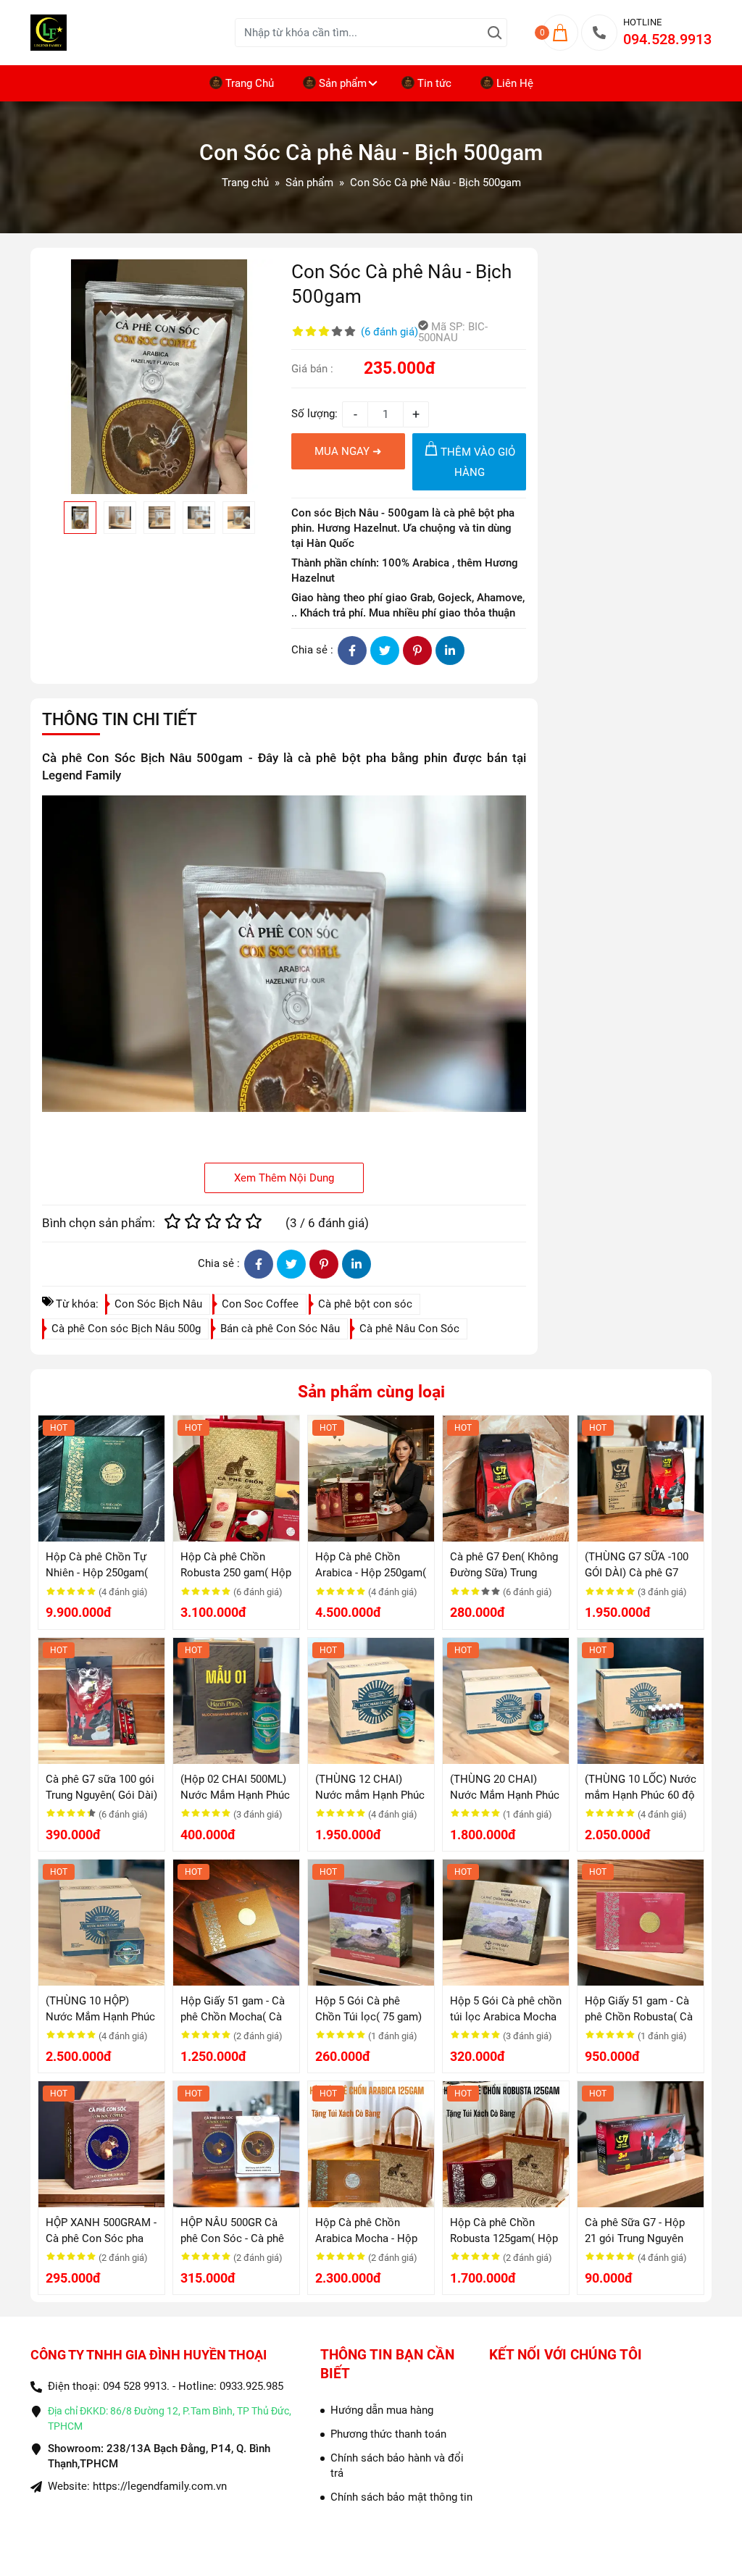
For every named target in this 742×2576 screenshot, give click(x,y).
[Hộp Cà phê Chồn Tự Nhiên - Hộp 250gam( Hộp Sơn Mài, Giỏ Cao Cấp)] (101, 1479)
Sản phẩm (343, 83)
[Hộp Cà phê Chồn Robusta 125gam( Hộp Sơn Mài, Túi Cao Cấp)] (506, 2144)
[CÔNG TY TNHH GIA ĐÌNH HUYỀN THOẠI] (133, 33)
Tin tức (434, 83)
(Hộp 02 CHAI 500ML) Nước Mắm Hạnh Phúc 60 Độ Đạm (235, 1795)
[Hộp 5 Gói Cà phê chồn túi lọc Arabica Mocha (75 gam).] (506, 1923)
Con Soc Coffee (260, 1304)
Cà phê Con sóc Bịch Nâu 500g (126, 1329)
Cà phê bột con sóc (365, 1304)
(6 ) (389, 332)
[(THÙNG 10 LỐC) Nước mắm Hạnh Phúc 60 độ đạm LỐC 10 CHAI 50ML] (641, 1701)
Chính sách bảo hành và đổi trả (397, 2466)
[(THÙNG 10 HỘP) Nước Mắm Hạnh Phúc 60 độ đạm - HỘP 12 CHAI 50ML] (101, 1923)
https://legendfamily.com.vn (160, 2486)
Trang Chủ (250, 83)
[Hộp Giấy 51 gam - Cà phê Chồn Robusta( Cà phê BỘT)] (641, 1923)
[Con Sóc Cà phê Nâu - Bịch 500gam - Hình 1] (159, 377)
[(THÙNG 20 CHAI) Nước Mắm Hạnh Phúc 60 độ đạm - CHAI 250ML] (506, 1701)
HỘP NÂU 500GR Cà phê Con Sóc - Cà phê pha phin (232, 2238)
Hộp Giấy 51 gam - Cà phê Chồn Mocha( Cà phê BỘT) (233, 2017)
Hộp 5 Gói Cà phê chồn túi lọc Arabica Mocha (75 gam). (506, 2017)
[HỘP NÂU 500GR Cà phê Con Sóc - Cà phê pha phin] (236, 2144)
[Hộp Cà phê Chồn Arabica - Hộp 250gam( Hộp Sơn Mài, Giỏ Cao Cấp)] (371, 1479)
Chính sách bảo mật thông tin (401, 2497)
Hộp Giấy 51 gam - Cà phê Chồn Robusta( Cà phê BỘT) (639, 2017)
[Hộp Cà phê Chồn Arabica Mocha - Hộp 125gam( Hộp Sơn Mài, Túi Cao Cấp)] (371, 2144)
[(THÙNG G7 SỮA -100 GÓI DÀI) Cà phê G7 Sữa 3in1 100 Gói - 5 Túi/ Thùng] (641, 1479)
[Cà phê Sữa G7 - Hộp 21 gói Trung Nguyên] (641, 2144)
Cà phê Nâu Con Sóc (409, 1329)
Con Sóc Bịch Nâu (158, 1304)
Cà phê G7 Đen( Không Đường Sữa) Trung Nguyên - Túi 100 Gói (504, 1573)
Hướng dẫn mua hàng (382, 2410)
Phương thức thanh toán (388, 2434)
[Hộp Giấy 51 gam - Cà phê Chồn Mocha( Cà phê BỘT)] (236, 1923)
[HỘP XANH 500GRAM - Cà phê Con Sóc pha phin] (101, 2144)
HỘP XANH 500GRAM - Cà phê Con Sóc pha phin (101, 2238)
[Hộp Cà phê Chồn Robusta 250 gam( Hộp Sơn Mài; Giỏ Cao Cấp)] (236, 1479)
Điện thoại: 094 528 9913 (107, 2386)
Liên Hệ (515, 83)
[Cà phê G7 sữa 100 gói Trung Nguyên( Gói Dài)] (101, 1701)
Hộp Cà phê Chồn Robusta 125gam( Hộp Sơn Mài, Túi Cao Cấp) (504, 2238)
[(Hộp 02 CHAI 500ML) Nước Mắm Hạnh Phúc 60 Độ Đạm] (236, 1701)
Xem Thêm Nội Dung (284, 1178)
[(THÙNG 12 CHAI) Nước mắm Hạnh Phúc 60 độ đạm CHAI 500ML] (371, 1701)
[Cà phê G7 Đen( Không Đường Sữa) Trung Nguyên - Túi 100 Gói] (506, 1479)
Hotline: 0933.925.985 (231, 2386)
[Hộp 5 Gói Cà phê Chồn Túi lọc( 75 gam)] (371, 1923)
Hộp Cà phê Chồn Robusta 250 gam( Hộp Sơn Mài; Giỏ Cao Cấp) (236, 1573)
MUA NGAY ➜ (348, 451)
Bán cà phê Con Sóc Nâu (280, 1329)
